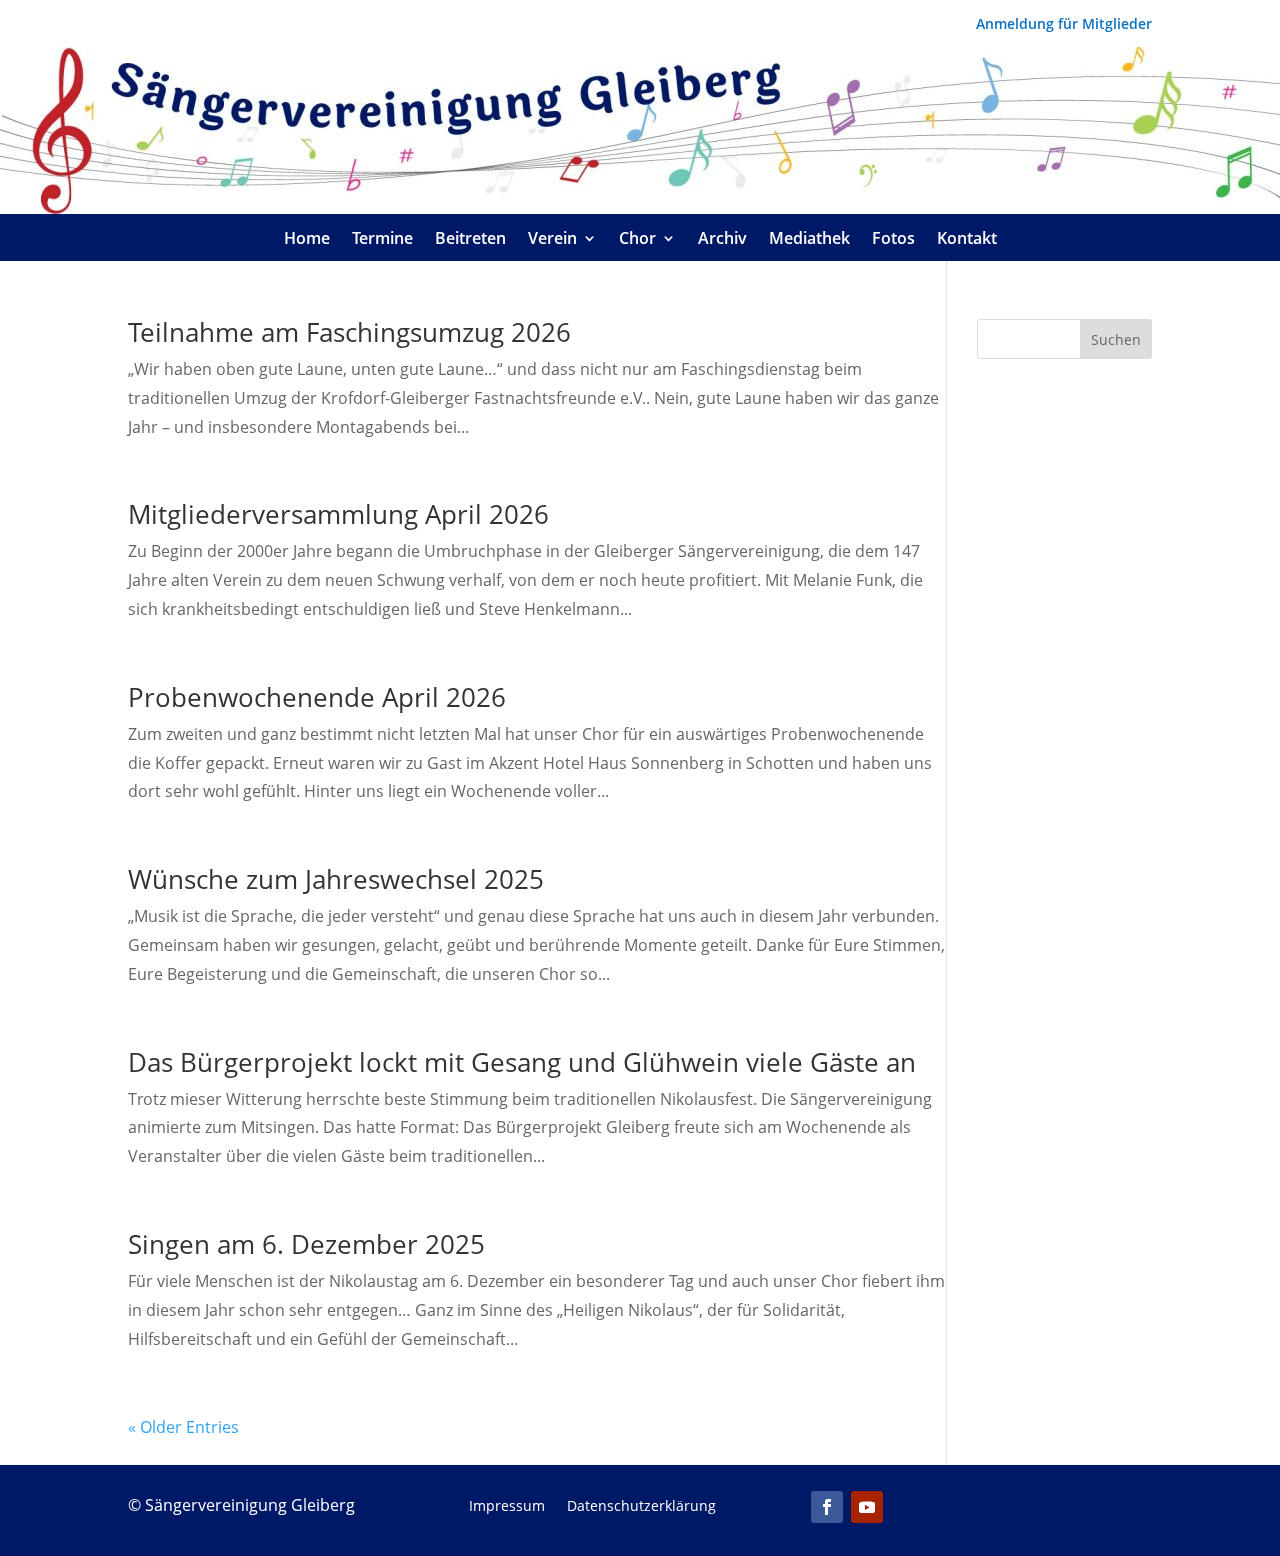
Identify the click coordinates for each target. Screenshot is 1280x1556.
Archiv (722, 240)
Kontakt (967, 240)
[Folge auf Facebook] (827, 1507)
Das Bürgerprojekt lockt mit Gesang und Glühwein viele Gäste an (522, 1062)
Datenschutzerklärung (641, 1507)
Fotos (893, 240)
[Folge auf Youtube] (867, 1507)
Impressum (507, 1507)
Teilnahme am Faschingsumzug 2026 (349, 332)
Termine (382, 240)
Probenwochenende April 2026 (317, 697)
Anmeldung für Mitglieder (1064, 25)
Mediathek (809, 240)
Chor (637, 240)
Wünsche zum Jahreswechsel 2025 (336, 879)
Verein (552, 240)
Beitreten (470, 240)
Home (307, 240)
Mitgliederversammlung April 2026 (338, 514)
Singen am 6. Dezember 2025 (306, 1244)
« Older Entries (183, 1427)
